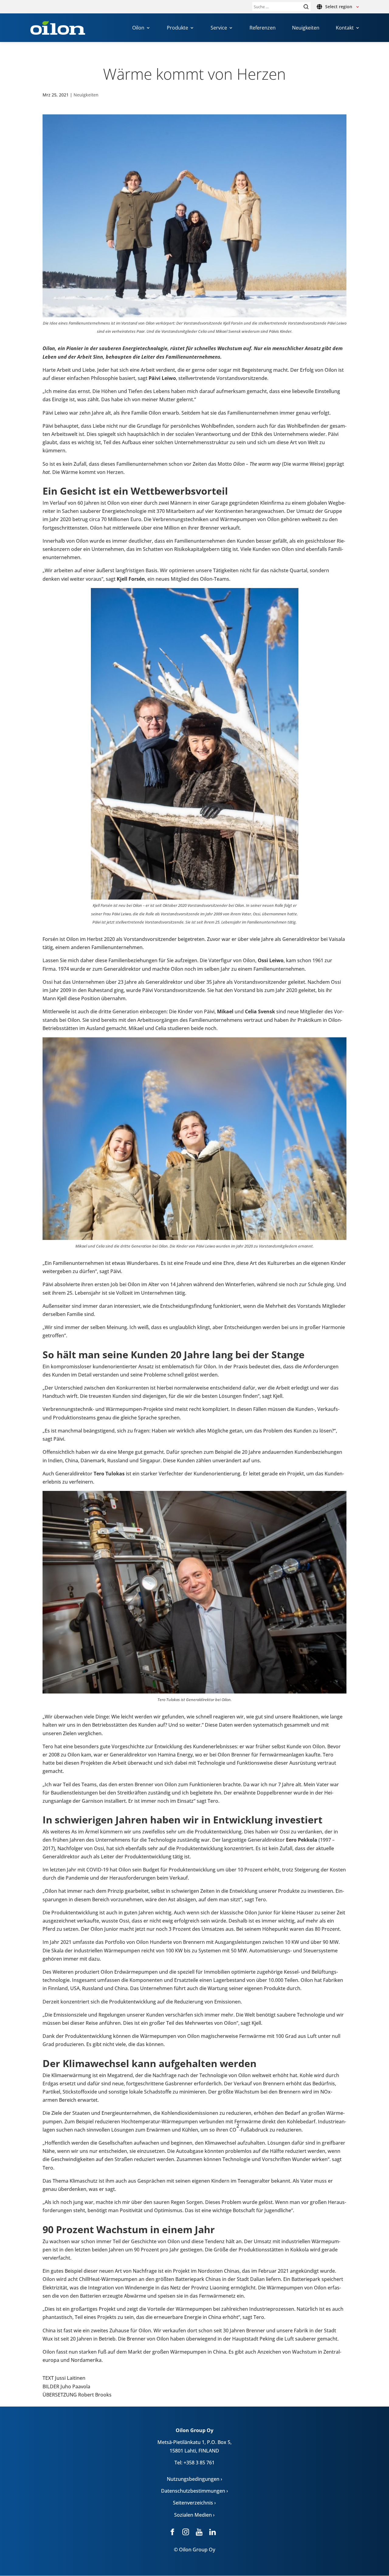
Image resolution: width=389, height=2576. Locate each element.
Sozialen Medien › (194, 2515)
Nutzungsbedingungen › (194, 2479)
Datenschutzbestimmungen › (194, 2491)
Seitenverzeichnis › (194, 2503)
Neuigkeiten (306, 28)
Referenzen (263, 28)
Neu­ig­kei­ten (86, 95)
